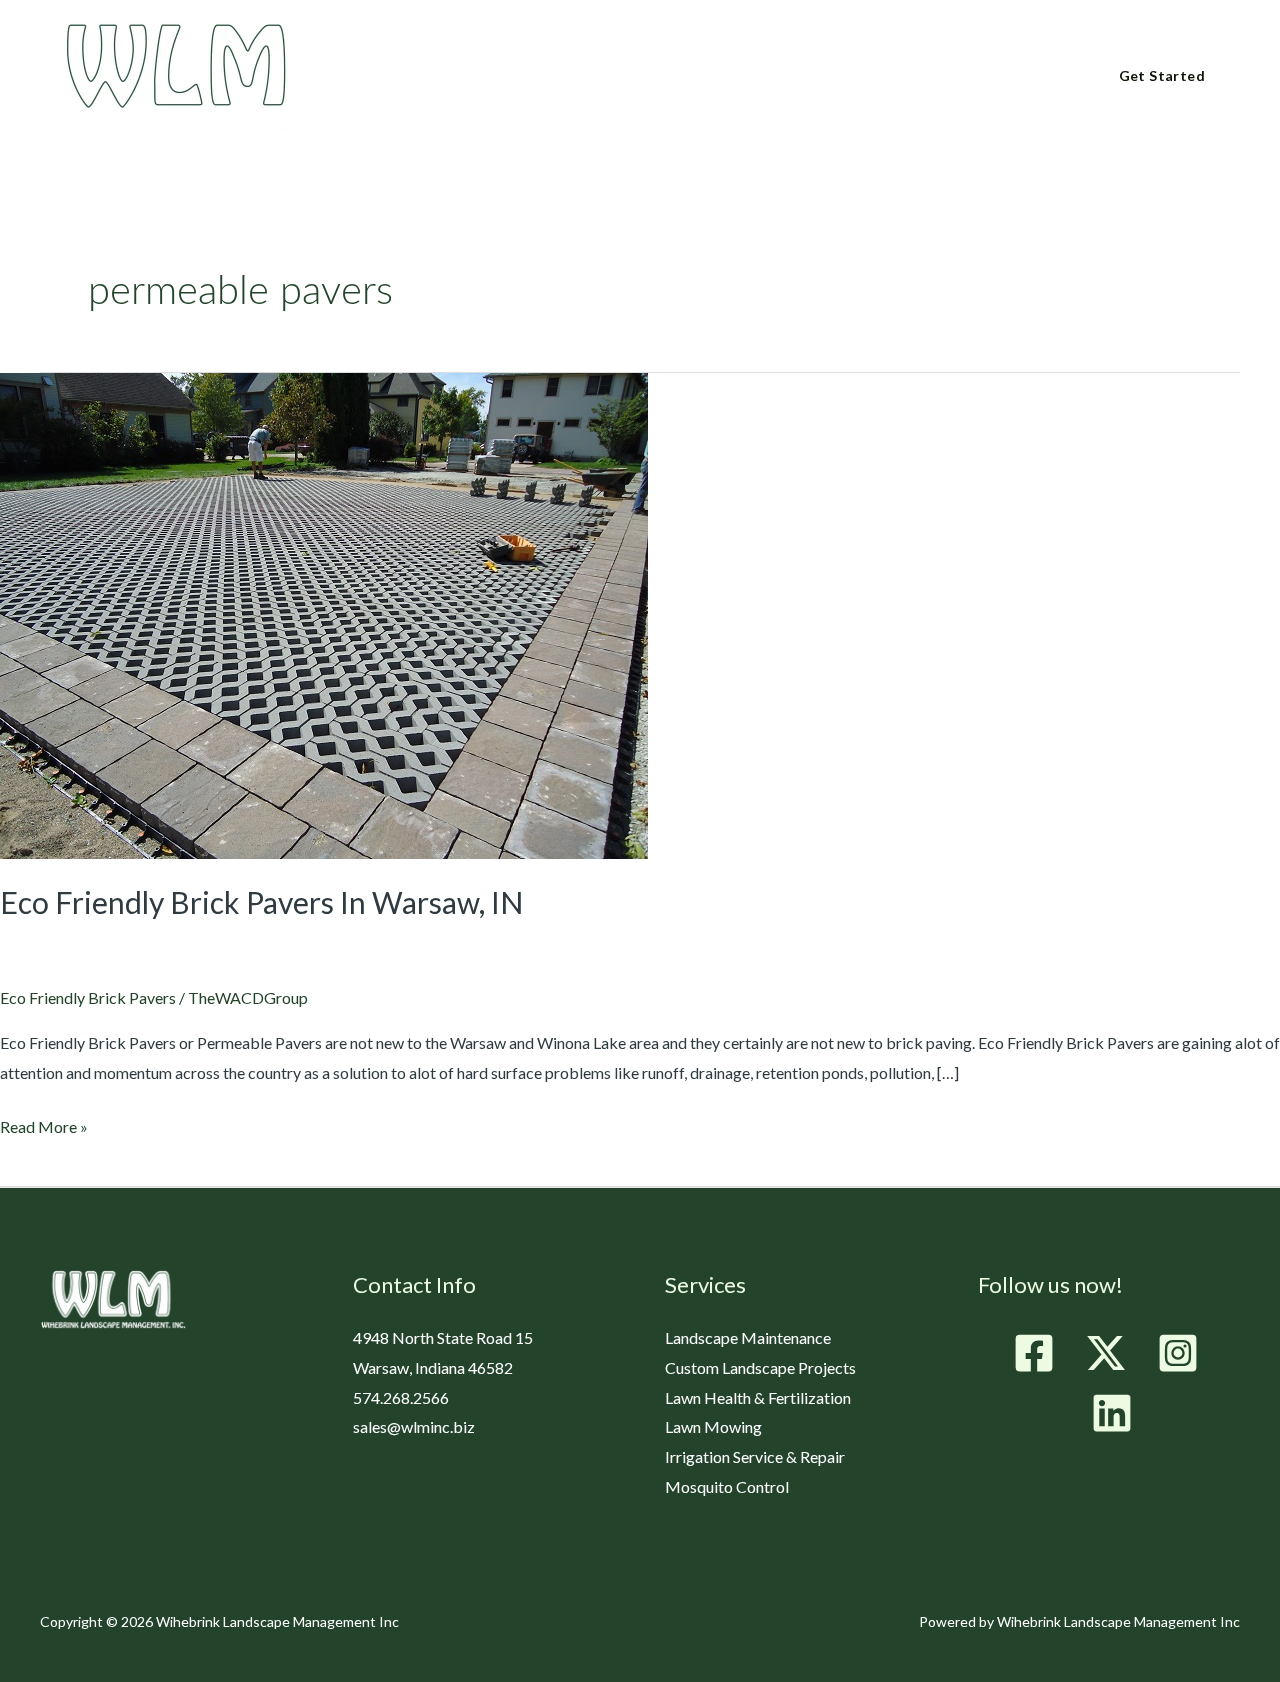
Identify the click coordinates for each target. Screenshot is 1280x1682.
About (429, 77)
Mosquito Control (727, 1486)
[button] (461, 75)
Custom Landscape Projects (760, 1367)
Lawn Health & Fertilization (758, 1397)
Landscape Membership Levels (752, 77)
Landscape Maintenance (748, 1337)
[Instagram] (1178, 1353)
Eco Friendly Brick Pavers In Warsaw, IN (261, 902)
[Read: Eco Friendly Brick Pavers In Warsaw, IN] (324, 613)
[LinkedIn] (1112, 1413)
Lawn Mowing (713, 1426)
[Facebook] (1034, 1353)
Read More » (44, 1124)
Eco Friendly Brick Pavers (88, 997)
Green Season (548, 77)
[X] (1106, 1353)
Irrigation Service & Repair (755, 1456)
